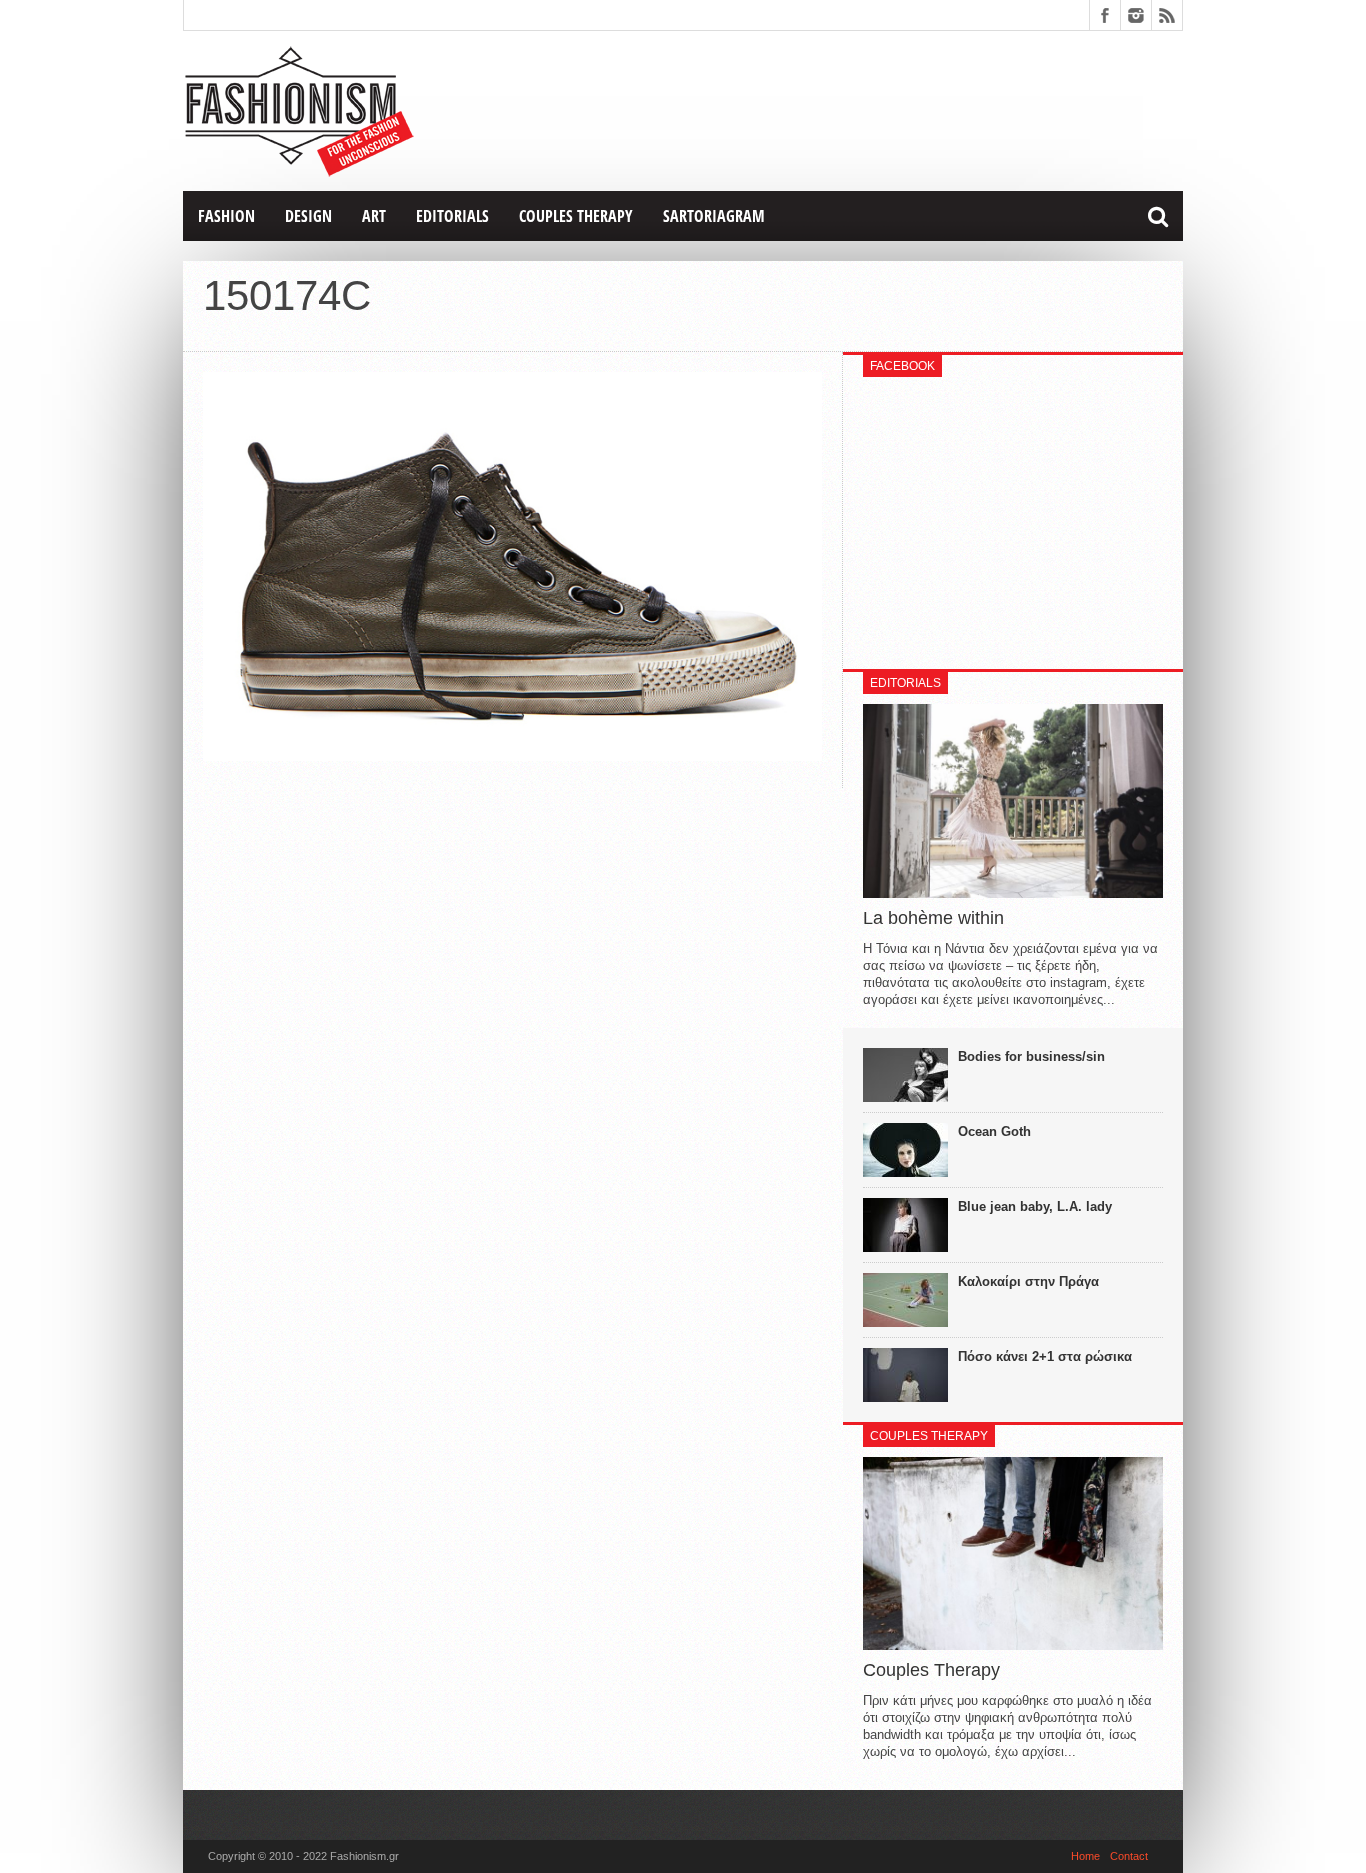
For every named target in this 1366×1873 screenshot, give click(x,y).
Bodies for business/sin (1031, 1056)
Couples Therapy (576, 216)
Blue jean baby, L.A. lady (1035, 1206)
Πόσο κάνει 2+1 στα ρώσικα (1045, 1356)
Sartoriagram (714, 216)
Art (374, 216)
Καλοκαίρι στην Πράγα (1028, 1281)
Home (1085, 1856)
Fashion (226, 216)
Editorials (452, 216)
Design (308, 216)
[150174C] (512, 756)
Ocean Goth (994, 1131)
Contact (1129, 1856)
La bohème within (933, 918)
